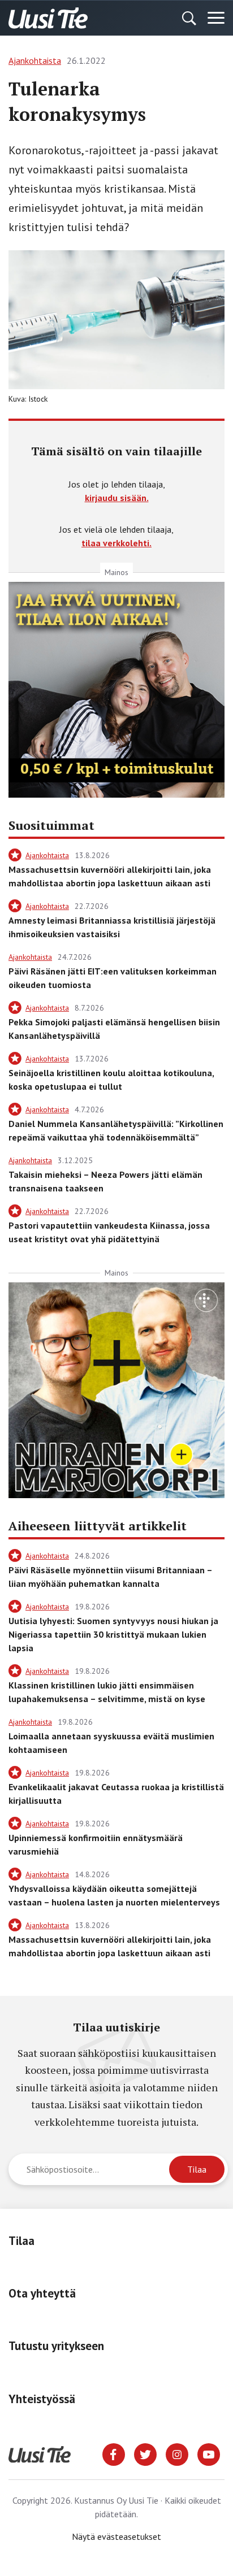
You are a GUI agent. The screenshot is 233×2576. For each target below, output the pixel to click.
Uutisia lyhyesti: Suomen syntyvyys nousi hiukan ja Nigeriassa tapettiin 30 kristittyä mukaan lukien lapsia (113, 1634)
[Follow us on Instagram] (177, 2453)
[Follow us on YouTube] (209, 2453)
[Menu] (216, 18)
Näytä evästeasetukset (116, 2536)
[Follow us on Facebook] (114, 2453)
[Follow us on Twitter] (145, 2453)
